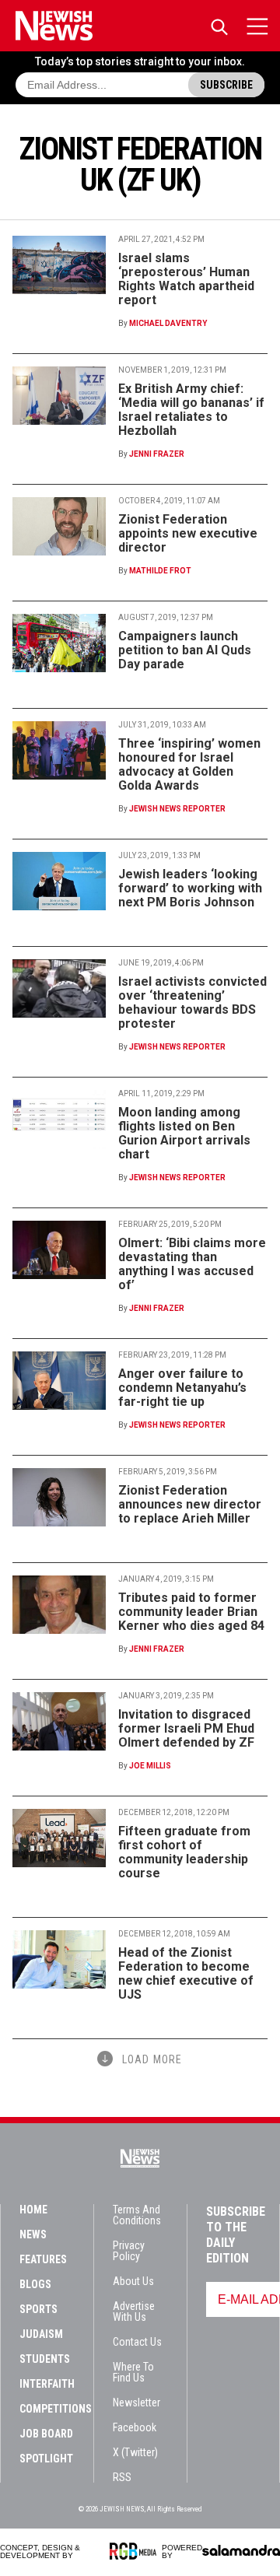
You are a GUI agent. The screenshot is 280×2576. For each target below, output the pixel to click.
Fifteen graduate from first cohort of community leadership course (184, 1852)
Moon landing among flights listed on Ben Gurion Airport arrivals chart (184, 1133)
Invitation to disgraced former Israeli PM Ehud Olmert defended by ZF (186, 1728)
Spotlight (46, 2459)
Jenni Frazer (157, 454)
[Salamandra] (241, 2550)
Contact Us (137, 2342)
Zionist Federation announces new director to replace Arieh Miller (190, 1504)
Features (43, 2259)
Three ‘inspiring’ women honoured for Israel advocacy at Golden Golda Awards (189, 764)
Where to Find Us (133, 2372)
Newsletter (136, 2403)
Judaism (41, 2334)
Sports (38, 2309)
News (33, 2234)
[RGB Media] (136, 2551)
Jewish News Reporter (177, 809)
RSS (122, 2477)
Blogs (35, 2284)
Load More (152, 2059)
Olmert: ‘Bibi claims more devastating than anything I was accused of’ (192, 1264)
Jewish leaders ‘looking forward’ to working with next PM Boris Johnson (190, 888)
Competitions (56, 2409)
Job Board (46, 2434)
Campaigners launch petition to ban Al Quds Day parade (185, 650)
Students (45, 2359)
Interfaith (47, 2384)
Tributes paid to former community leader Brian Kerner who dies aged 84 (191, 1612)
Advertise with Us (134, 2311)
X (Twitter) (135, 2452)
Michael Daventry (168, 323)
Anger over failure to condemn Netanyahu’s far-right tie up (182, 1388)
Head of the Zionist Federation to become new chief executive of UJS (186, 1973)
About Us (133, 2281)
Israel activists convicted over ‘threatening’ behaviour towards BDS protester (192, 1002)
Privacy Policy (129, 2251)
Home (33, 2210)
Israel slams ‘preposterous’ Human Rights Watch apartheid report (186, 279)
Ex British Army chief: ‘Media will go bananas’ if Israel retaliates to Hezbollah (191, 410)
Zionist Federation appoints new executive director (188, 533)
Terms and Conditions (137, 2215)
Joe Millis (150, 1766)
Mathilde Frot (160, 571)
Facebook (135, 2427)
